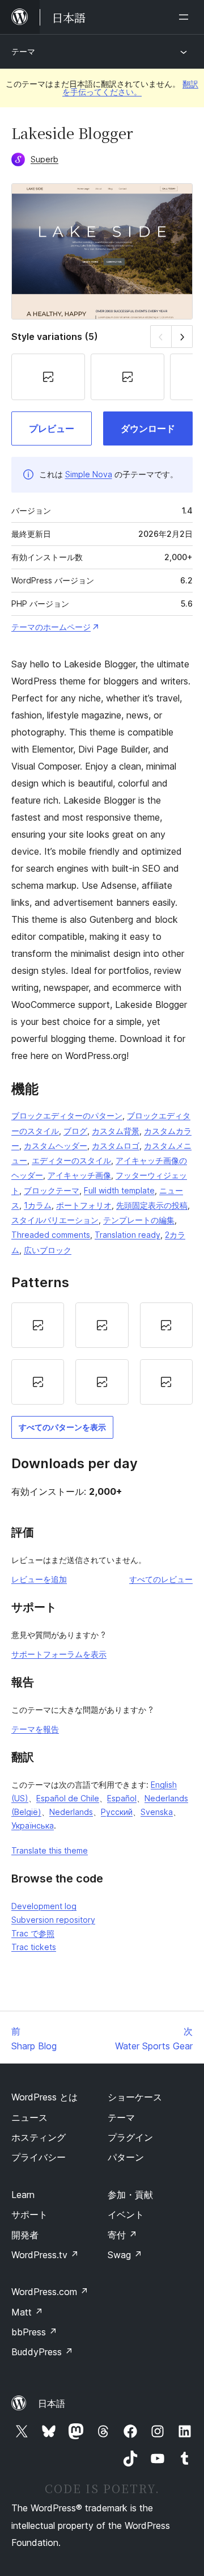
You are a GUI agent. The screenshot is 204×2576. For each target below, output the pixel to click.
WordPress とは (44, 2097)
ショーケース (135, 2097)
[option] (38, 1325)
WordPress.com (50, 2292)
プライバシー (39, 2157)
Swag (125, 2255)
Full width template (119, 1190)
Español (122, 1798)
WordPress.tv (45, 2255)
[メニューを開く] (186, 17)
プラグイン (130, 2137)
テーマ (23, 51)
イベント (126, 2214)
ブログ (75, 1131)
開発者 (25, 2235)
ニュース (29, 2117)
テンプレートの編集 (139, 1220)
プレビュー (52, 428)
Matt (27, 2312)
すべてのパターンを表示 (62, 1427)
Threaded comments (51, 1235)
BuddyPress (42, 2352)
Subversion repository (53, 1920)
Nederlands (71, 1812)
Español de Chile (68, 1798)
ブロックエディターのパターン (67, 1115)
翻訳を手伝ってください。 (130, 88)
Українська (33, 1825)
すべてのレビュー (161, 1579)
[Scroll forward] (182, 336)
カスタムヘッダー (56, 1146)
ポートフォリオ (84, 1205)
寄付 (122, 2235)
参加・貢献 (130, 2195)
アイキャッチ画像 (79, 1175)
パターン (126, 2157)
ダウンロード (148, 428)
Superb (44, 159)
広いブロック (48, 1250)
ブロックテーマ (52, 1190)
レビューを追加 (39, 1579)
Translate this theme (50, 1850)
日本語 (52, 2403)
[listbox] (102, 1354)
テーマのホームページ (51, 627)
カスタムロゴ (116, 1146)
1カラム (38, 1205)
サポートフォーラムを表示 (59, 1654)
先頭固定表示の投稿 (152, 1205)
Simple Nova (89, 474)
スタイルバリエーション (55, 1220)
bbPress (34, 2332)
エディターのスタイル (71, 1160)
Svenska (157, 1812)
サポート (29, 2214)
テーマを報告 (35, 1729)
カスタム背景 (116, 1131)
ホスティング (39, 2137)
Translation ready (127, 1235)
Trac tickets (34, 1947)
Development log (44, 1906)
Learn (23, 2195)
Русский (117, 1812)
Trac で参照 (33, 1933)
